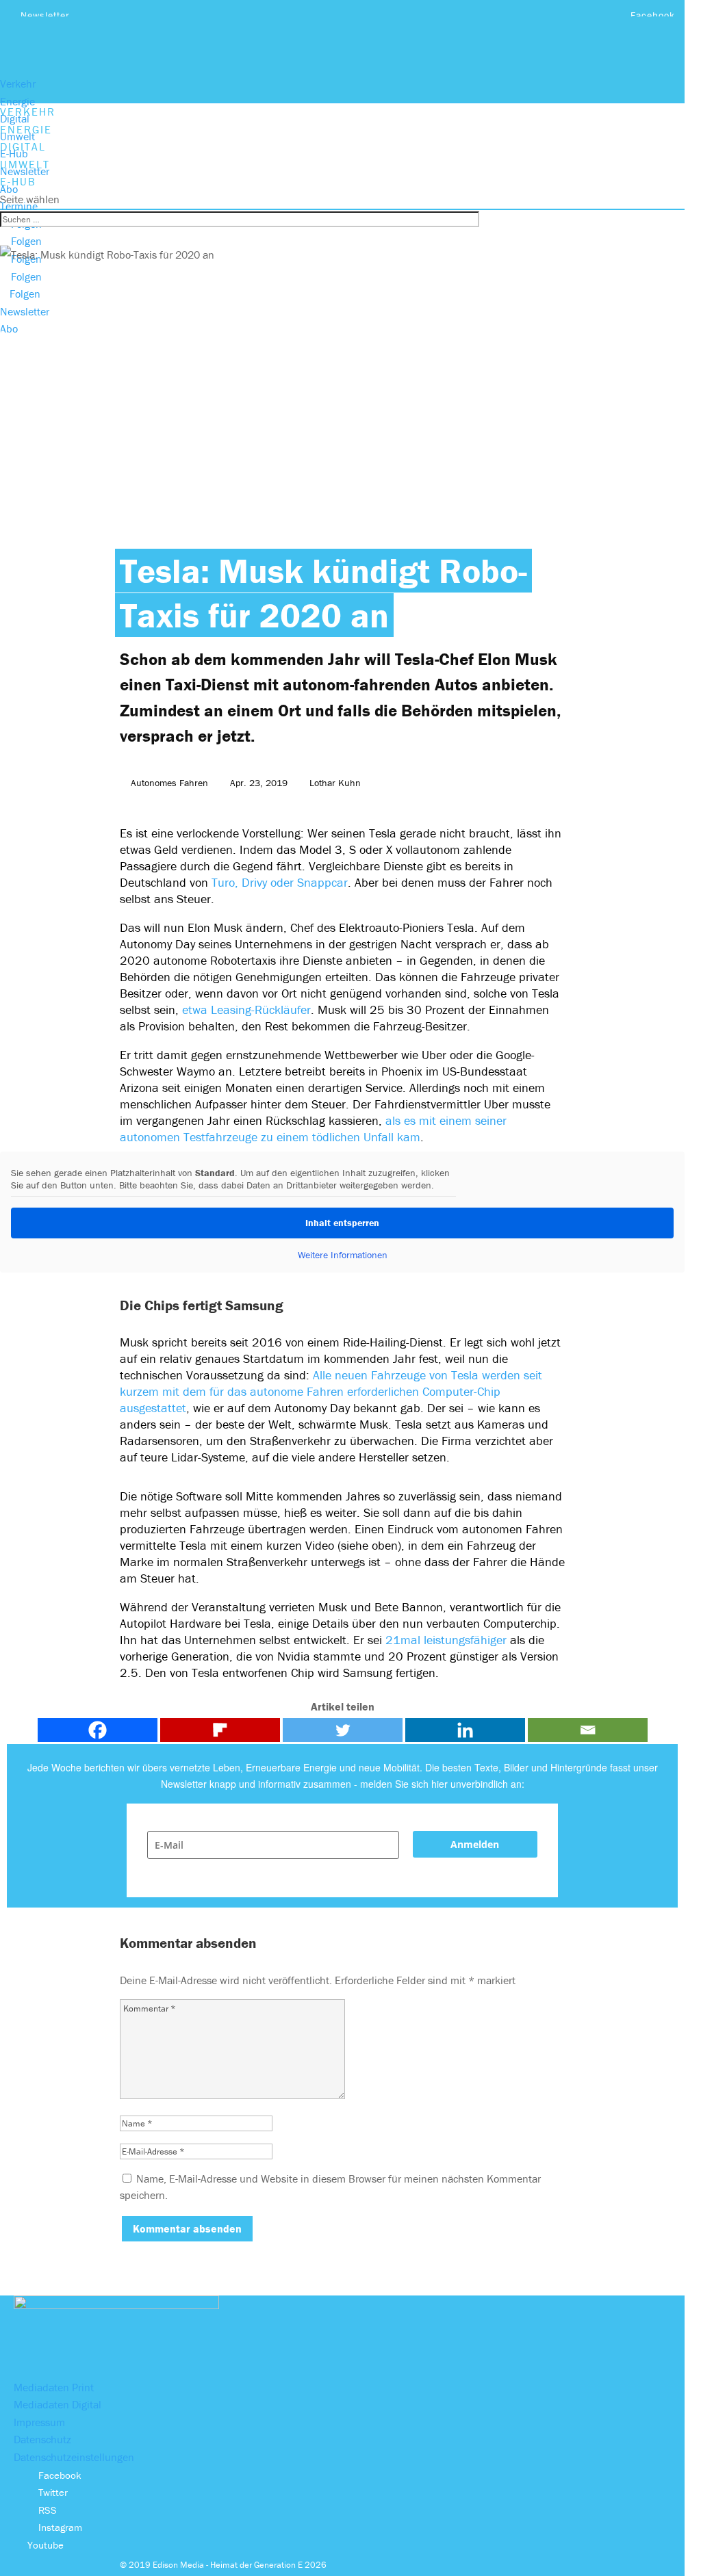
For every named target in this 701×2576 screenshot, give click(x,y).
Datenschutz (42, 2439)
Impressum (39, 2422)
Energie (17, 101)
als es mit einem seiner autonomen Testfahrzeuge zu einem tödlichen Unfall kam (313, 1129)
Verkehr (18, 83)
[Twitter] (343, 1730)
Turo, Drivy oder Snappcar (280, 882)
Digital (15, 118)
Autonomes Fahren (169, 783)
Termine (19, 206)
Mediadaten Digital (58, 2404)
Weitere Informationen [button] (343, 1255)
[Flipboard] (220, 1730)
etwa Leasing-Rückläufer (246, 1010)
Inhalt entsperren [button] (342, 1223)
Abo (9, 189)
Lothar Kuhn (335, 783)
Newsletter (45, 15)
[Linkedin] (465, 1730)
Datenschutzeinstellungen (74, 2457)
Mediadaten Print (54, 2387)
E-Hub (14, 153)
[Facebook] (98, 1730)
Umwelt (17, 136)
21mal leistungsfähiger (446, 1640)
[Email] (588, 1730)
